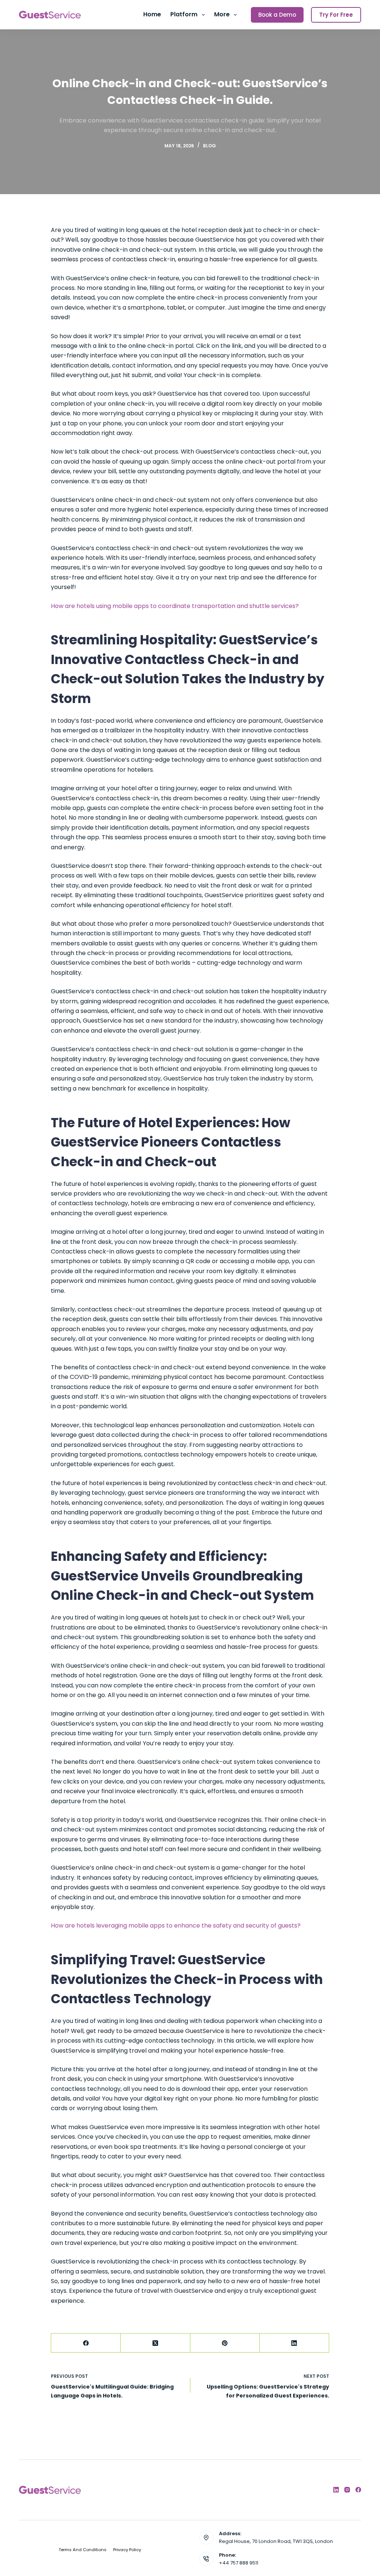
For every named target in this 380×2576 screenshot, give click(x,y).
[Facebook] (86, 2343)
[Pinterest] (225, 2343)
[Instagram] (347, 2490)
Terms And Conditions (83, 2550)
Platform (184, 14)
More (222, 14)
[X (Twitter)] (155, 2343)
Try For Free (336, 15)
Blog (209, 146)
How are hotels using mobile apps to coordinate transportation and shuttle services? (175, 606)
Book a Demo (277, 15)
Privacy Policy (127, 2550)
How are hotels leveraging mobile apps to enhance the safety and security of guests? (176, 1926)
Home (152, 14)
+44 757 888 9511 (239, 2563)
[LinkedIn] (294, 2343)
